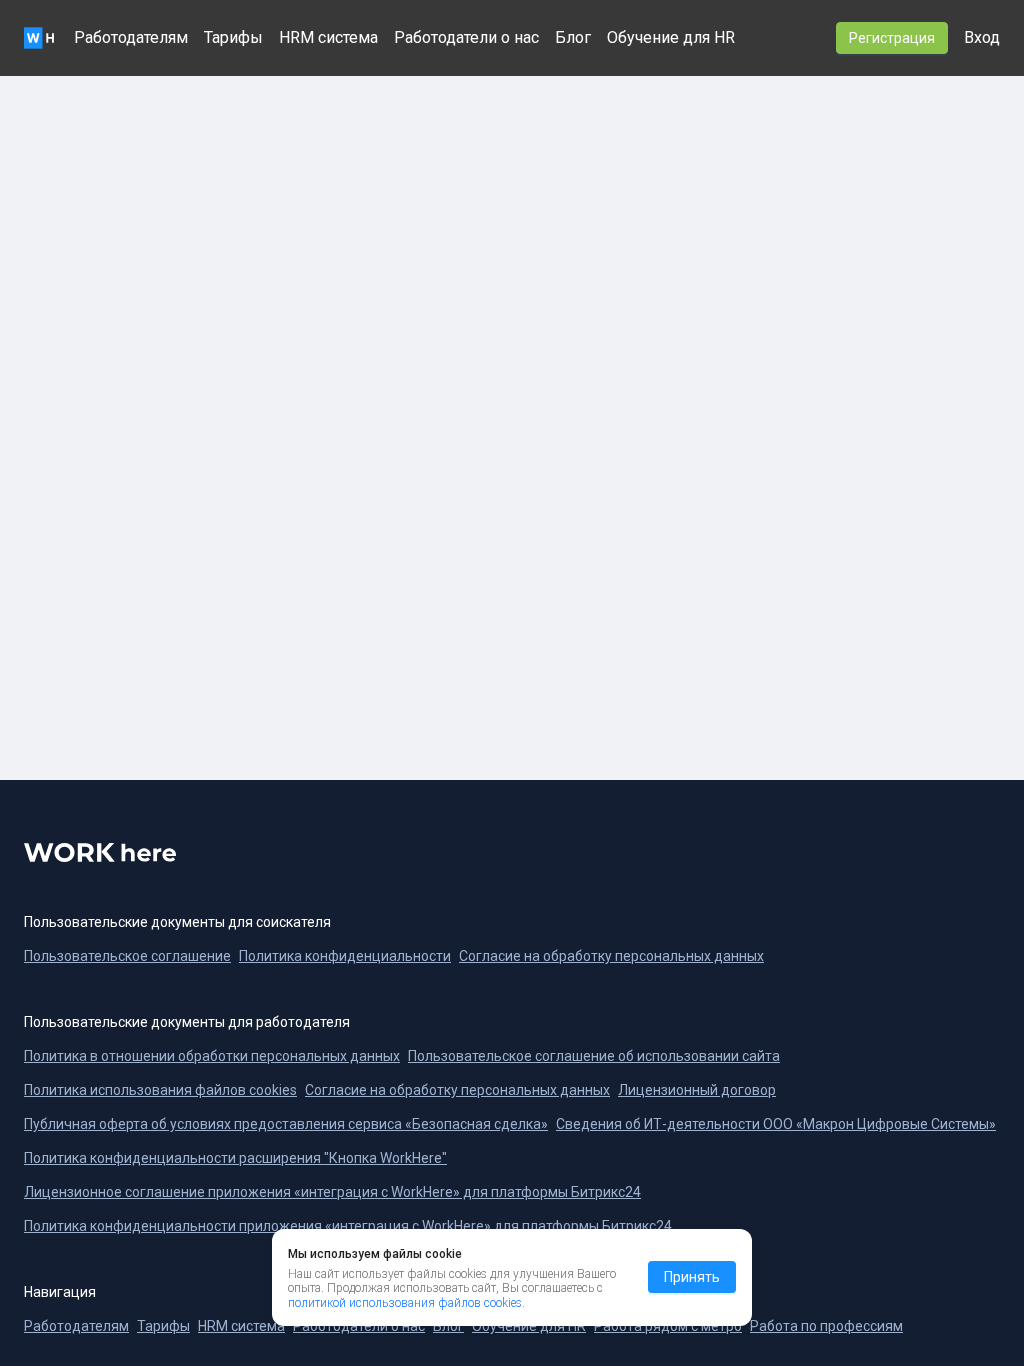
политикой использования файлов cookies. (406, 1303)
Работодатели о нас (466, 37)
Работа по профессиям (826, 1326)
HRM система (328, 37)
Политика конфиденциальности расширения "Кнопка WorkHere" (235, 1158)
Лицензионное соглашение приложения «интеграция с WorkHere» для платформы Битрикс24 (332, 1192)
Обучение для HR (671, 37)
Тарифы (233, 37)
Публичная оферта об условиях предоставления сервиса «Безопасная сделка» (286, 1124)
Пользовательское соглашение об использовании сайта (594, 1056)
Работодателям (131, 37)
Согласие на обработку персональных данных (457, 1090)
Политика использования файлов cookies (160, 1090)
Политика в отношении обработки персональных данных (212, 1056)
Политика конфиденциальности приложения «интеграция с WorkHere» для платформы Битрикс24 (348, 1226)
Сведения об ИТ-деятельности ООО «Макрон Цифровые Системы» (776, 1124)
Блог (573, 37)
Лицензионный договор (697, 1090)
